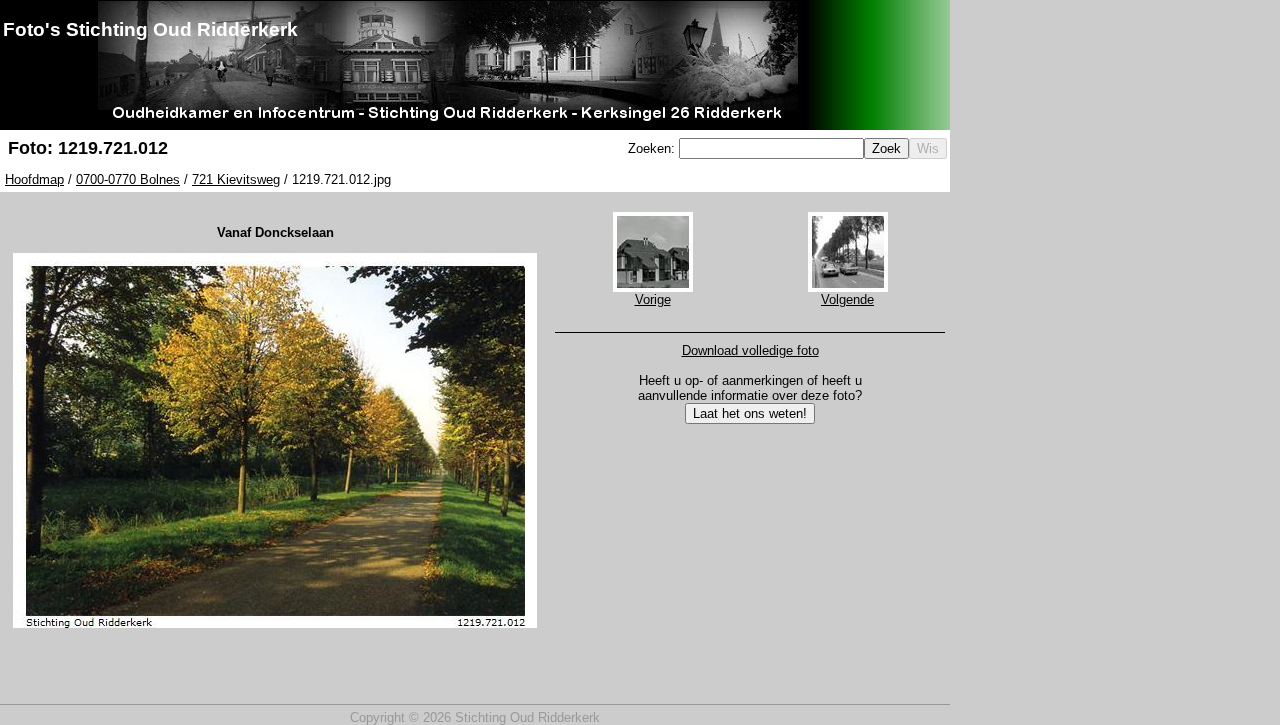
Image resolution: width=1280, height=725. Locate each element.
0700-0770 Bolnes (128, 179)
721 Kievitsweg (236, 179)
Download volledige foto (750, 350)
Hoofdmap (34, 179)
